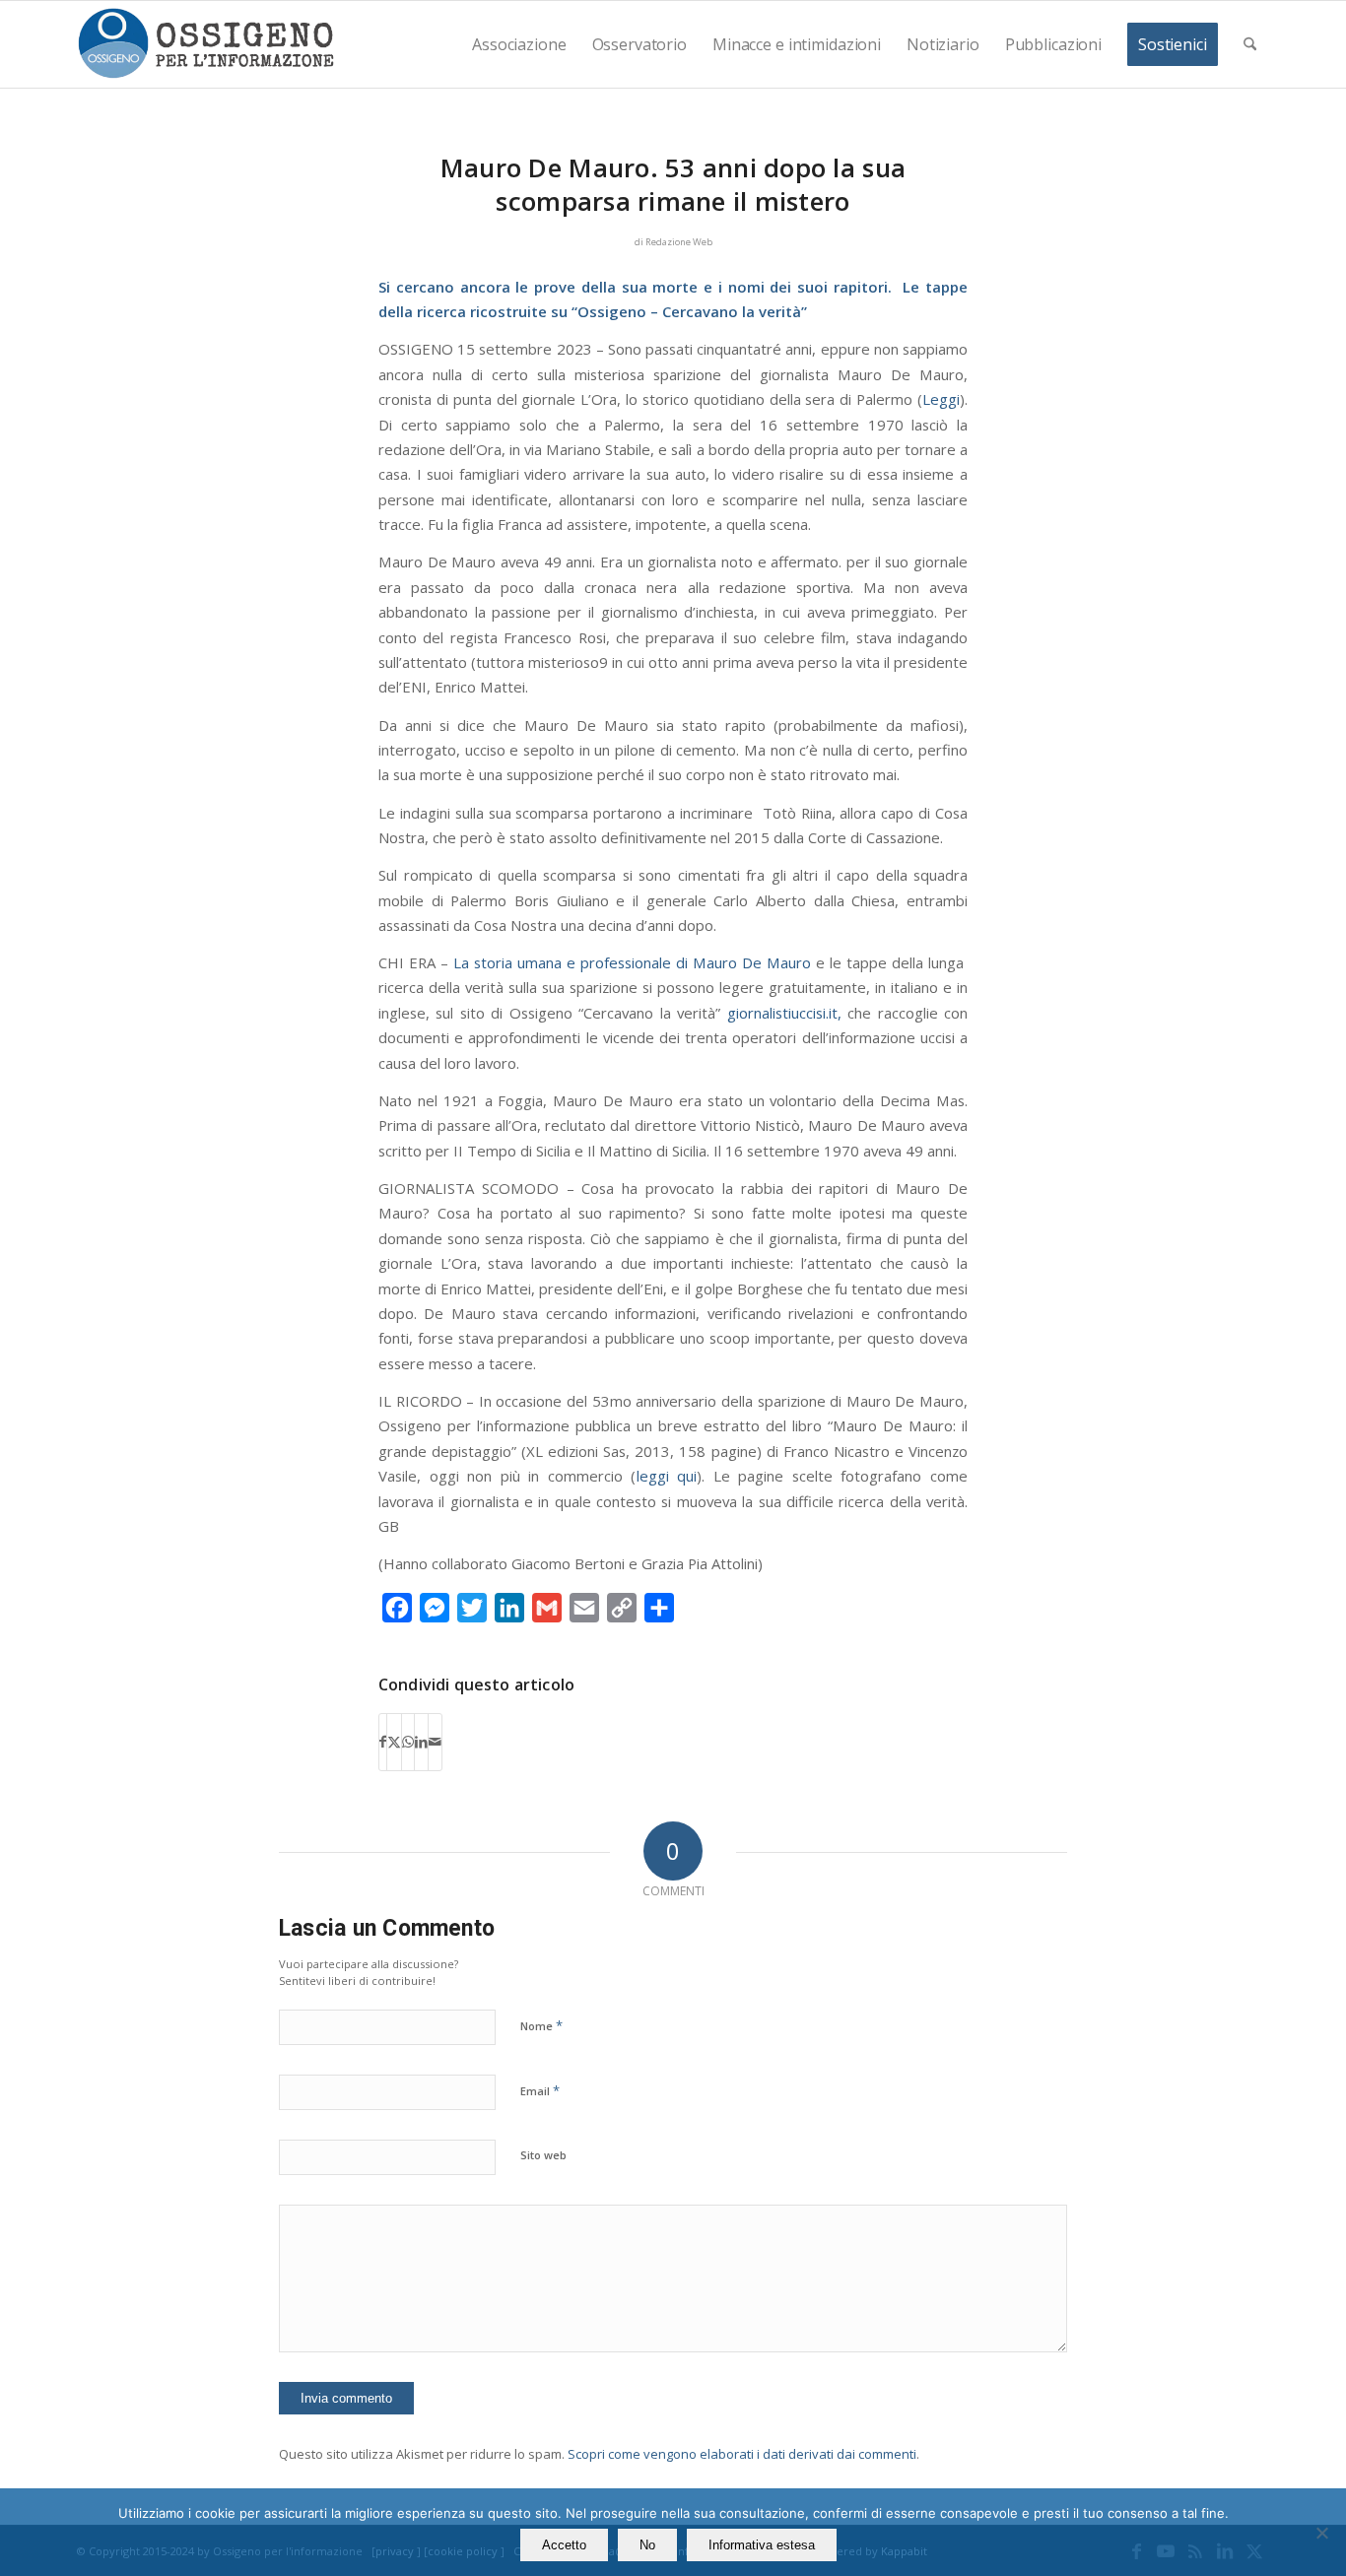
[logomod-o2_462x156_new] (205, 44)
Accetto (564, 2545)
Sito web (543, 2155)
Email (540, 2090)
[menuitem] (519, 44)
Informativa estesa (762, 2545)
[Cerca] (1250, 44)
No (647, 2545)
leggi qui (667, 1476)
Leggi (941, 399)
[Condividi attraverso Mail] (435, 1742)
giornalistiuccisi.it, (784, 1013)
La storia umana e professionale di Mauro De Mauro (632, 962)
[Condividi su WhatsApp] (408, 1742)
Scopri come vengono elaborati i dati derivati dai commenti (742, 2454)
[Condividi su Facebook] (383, 1742)
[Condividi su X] (394, 1742)
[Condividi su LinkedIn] (421, 1742)
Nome (541, 2025)
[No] (1321, 2533)
